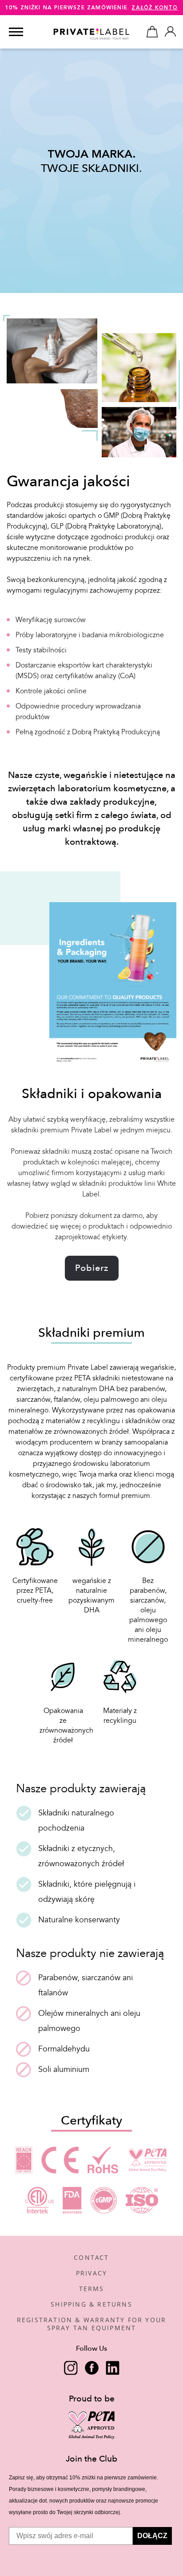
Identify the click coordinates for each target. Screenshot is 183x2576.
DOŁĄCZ (152, 2536)
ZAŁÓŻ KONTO (155, 8)
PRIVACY (91, 2273)
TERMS (92, 2289)
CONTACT (91, 2257)
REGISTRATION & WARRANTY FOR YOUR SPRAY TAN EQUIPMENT (91, 2324)
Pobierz (92, 1268)
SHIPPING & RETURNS (91, 2304)
